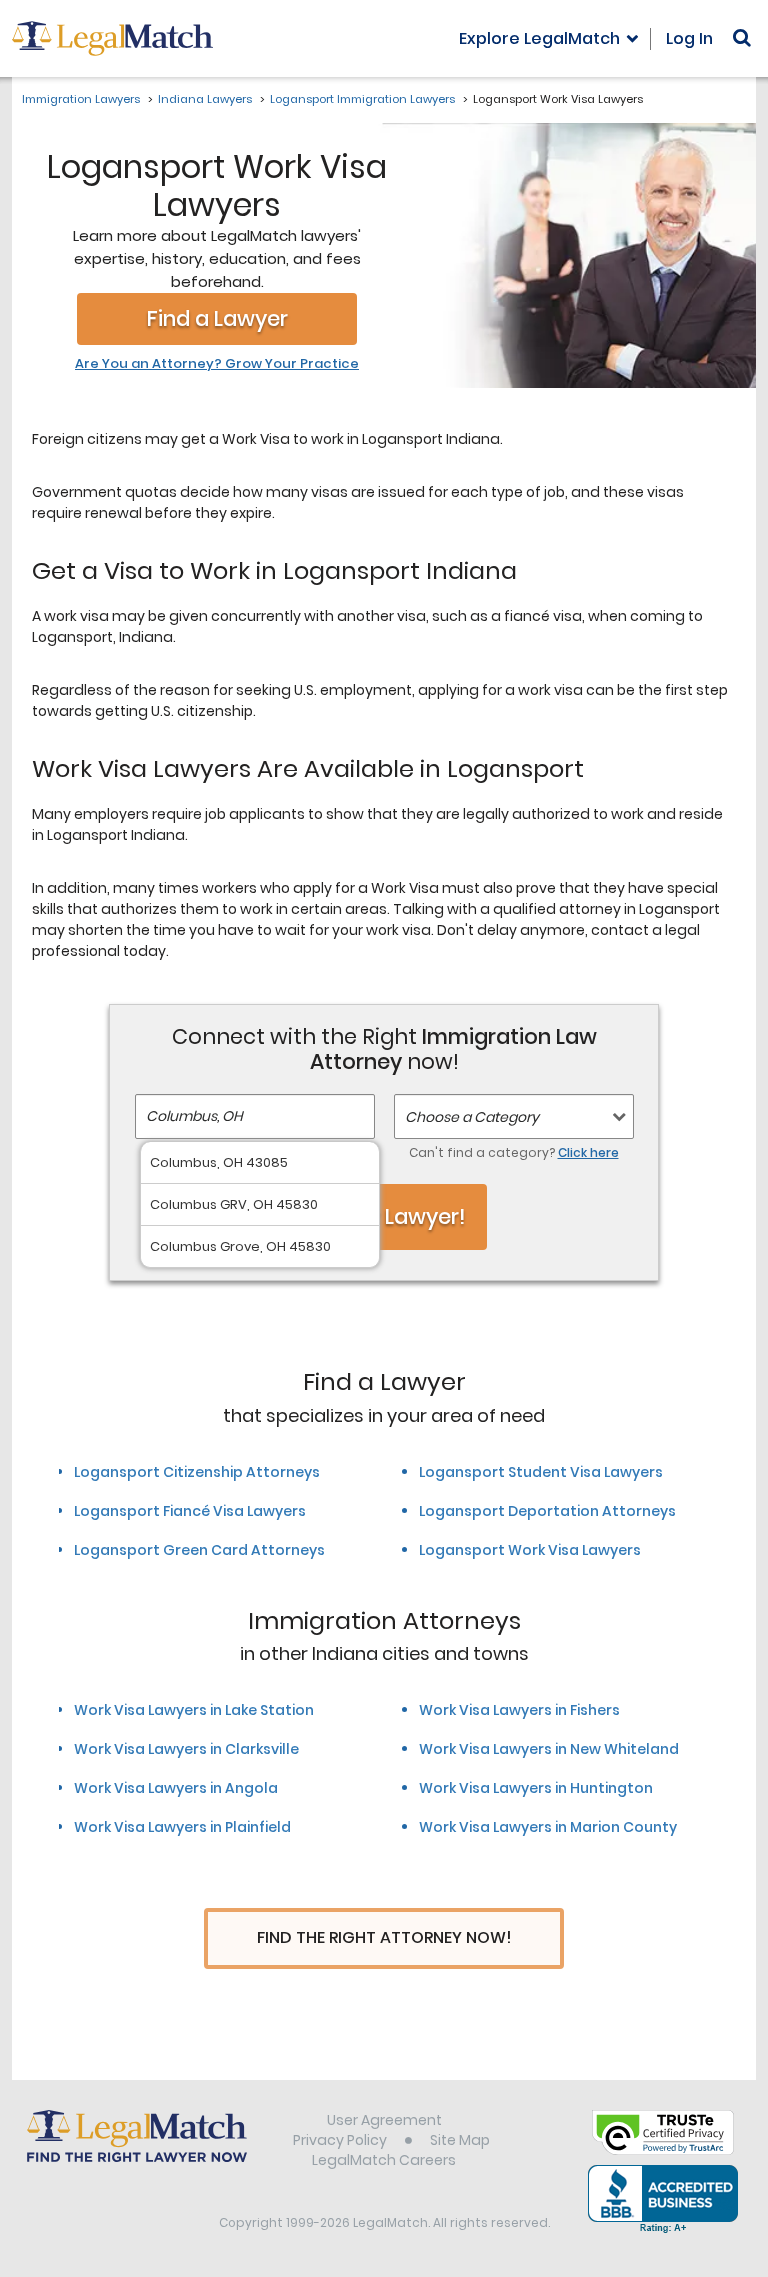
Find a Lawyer (217, 318)
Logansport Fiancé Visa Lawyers (190, 1511)
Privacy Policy (340, 2140)
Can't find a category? (514, 1152)
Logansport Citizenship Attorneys (197, 1472)
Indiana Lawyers (205, 99)
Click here (588, 1152)
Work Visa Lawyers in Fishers (519, 1710)
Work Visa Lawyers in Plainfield (182, 1827)
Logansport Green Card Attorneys (199, 1550)
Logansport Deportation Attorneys (547, 1511)
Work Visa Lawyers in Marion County (548, 1827)
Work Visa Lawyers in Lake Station (194, 1710)
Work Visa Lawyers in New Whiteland (549, 1749)
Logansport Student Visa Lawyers (541, 1472)
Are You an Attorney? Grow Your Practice (217, 364)
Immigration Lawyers (81, 99)
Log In (689, 38)
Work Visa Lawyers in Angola (176, 1788)
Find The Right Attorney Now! (384, 1937)
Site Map (460, 2140)
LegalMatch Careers (384, 2160)
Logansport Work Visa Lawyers (530, 1550)
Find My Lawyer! (384, 1216)
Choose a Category (472, 1117)
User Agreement (384, 2120)
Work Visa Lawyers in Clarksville (186, 1749)
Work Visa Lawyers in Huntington (536, 1788)
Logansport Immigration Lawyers (362, 99)
